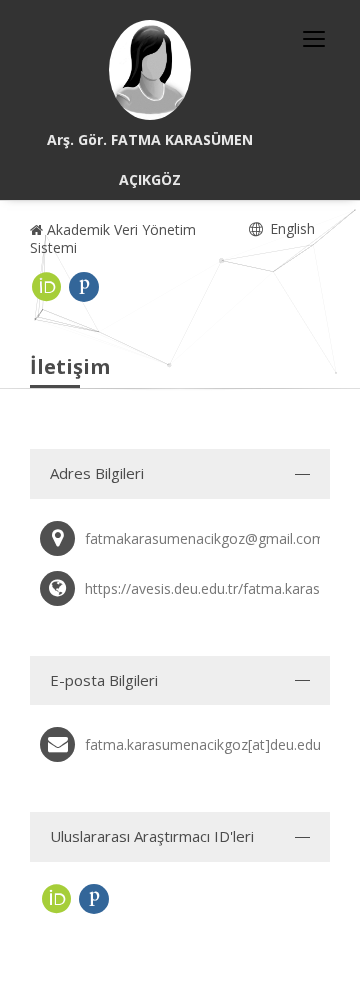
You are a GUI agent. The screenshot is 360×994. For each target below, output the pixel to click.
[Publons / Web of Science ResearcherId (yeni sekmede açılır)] (84, 287)
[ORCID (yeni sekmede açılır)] (47, 287)
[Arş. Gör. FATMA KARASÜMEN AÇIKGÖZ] (150, 70)
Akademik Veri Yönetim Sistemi (113, 238)
